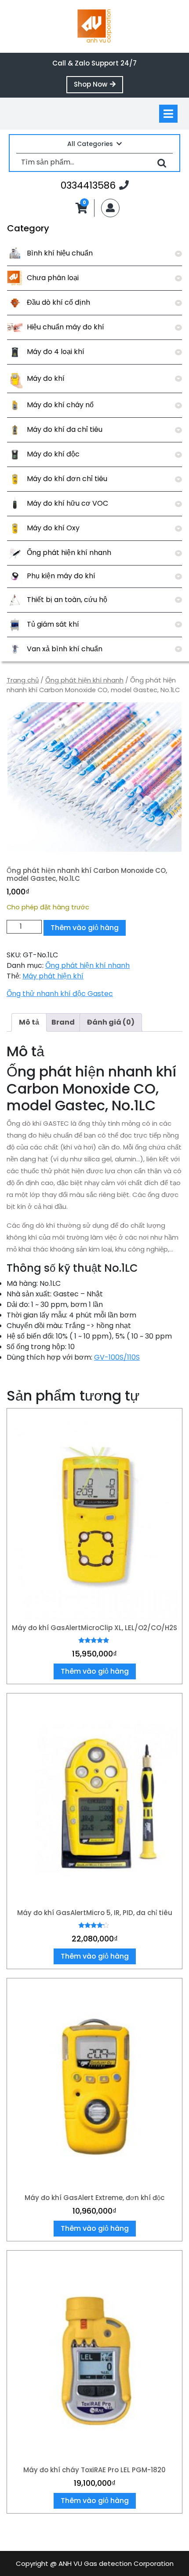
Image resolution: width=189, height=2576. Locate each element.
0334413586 (95, 185)
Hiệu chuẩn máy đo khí (65, 327)
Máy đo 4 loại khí (56, 352)
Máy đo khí (46, 378)
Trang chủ (23, 680)
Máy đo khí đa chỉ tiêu (65, 429)
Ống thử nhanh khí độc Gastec (60, 994)
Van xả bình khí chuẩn (65, 649)
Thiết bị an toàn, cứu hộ (67, 600)
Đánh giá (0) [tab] (111, 1022)
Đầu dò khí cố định (58, 302)
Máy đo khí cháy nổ (60, 405)
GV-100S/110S (117, 1357)
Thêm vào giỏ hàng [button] (95, 1671)
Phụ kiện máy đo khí (61, 576)
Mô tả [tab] (29, 1022)
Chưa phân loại (53, 278)
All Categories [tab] (90, 144)
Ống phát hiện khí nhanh (69, 553)
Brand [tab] (63, 1022)
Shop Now (98, 86)
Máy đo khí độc (53, 454)
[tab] (168, 114)
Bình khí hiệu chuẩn (60, 253)
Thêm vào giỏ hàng (85, 928)
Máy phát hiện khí (53, 976)
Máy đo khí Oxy (53, 528)
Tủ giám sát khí (53, 624)
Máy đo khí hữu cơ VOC (67, 503)
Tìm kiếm (162, 162)
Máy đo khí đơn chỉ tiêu (67, 479)
